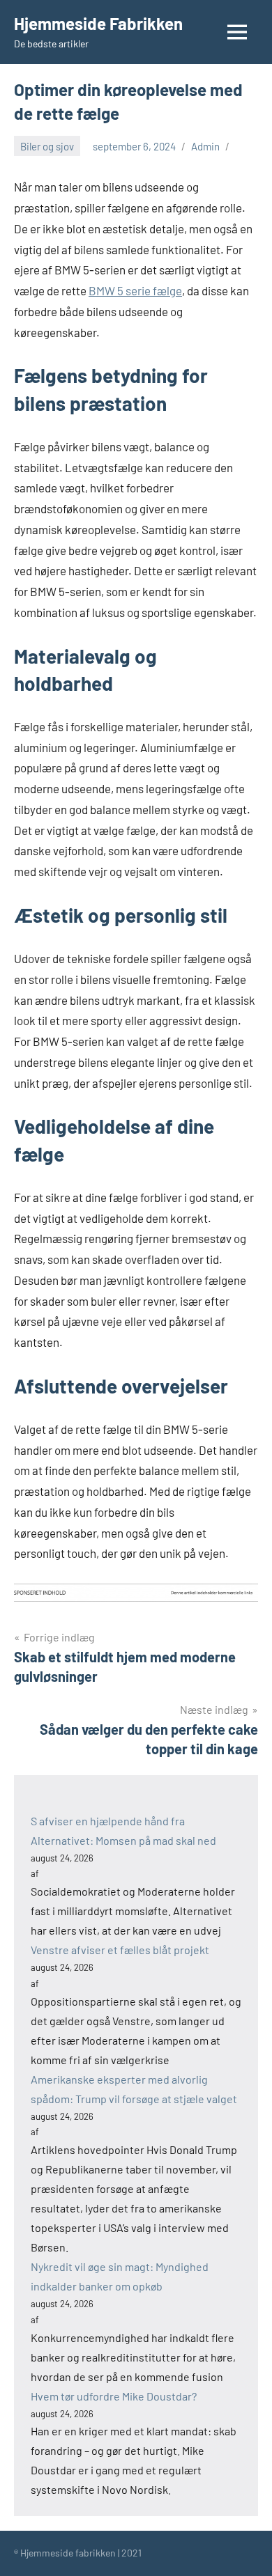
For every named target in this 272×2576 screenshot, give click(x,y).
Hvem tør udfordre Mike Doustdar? (114, 2396)
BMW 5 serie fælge (135, 290)
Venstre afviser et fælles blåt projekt (120, 1950)
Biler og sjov (47, 146)
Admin (205, 146)
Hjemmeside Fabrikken (98, 23)
